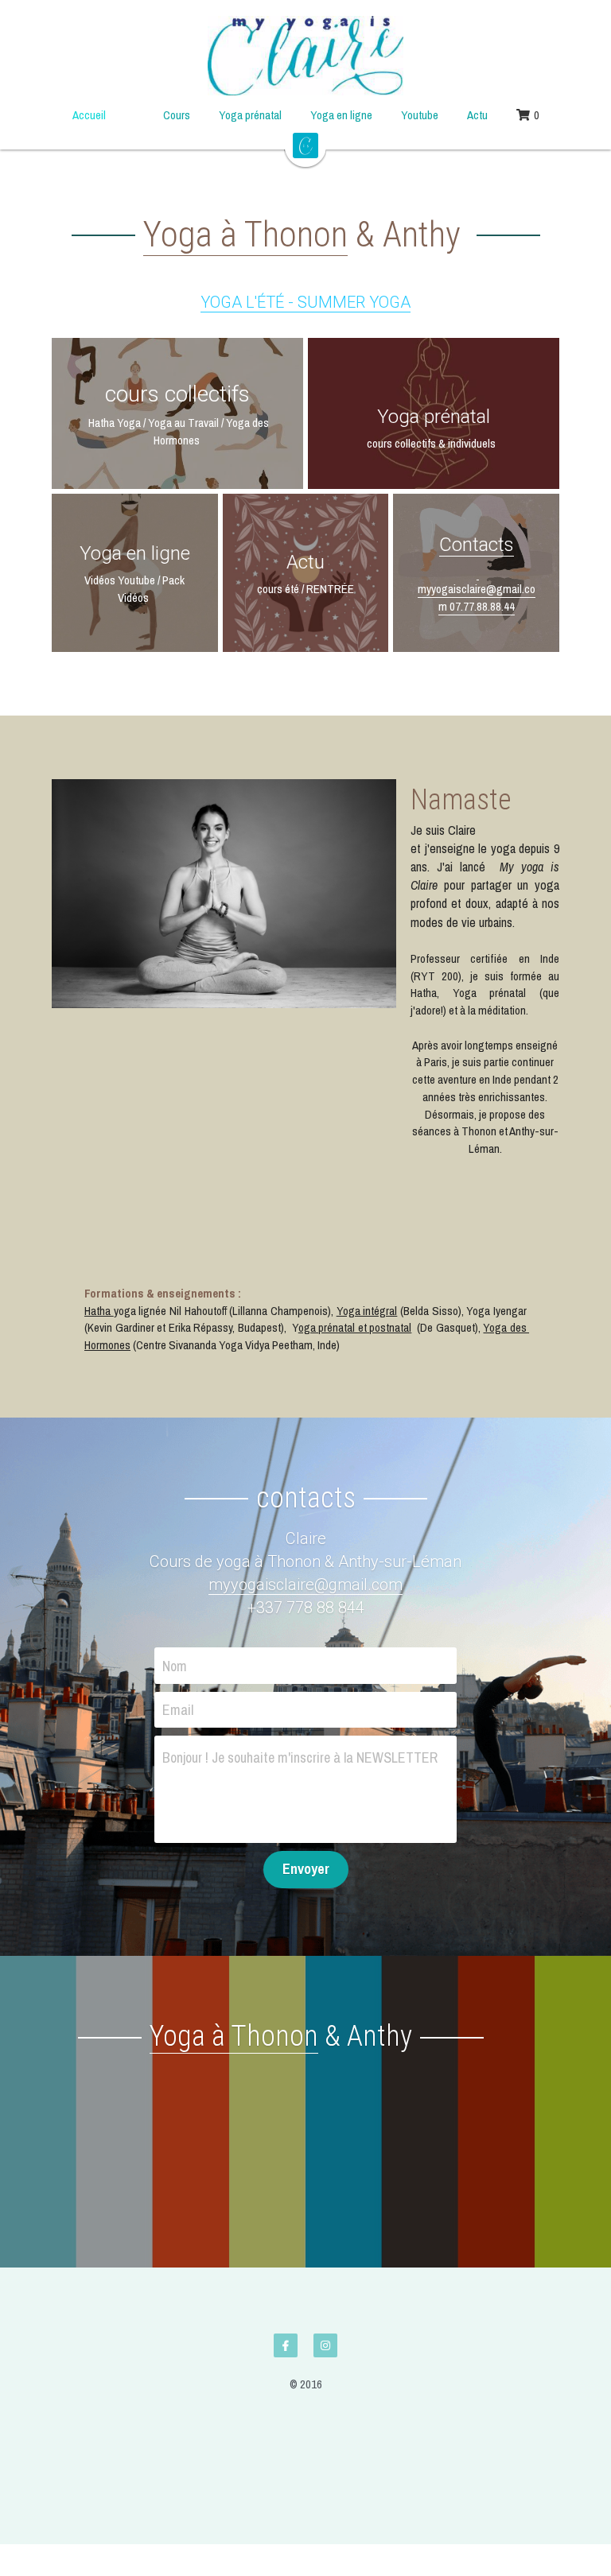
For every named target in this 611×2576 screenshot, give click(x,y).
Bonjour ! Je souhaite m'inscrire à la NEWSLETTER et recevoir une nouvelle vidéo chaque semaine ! (300, 1694)
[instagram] (325, 2282)
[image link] (305, 56)
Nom (175, 1602)
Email (178, 1646)
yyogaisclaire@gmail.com (313, 1521)
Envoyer (306, 1805)
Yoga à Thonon (245, 234)
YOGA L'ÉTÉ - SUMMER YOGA (305, 302)
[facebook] (286, 2282)
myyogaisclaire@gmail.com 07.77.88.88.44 (477, 589)
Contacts (477, 545)
